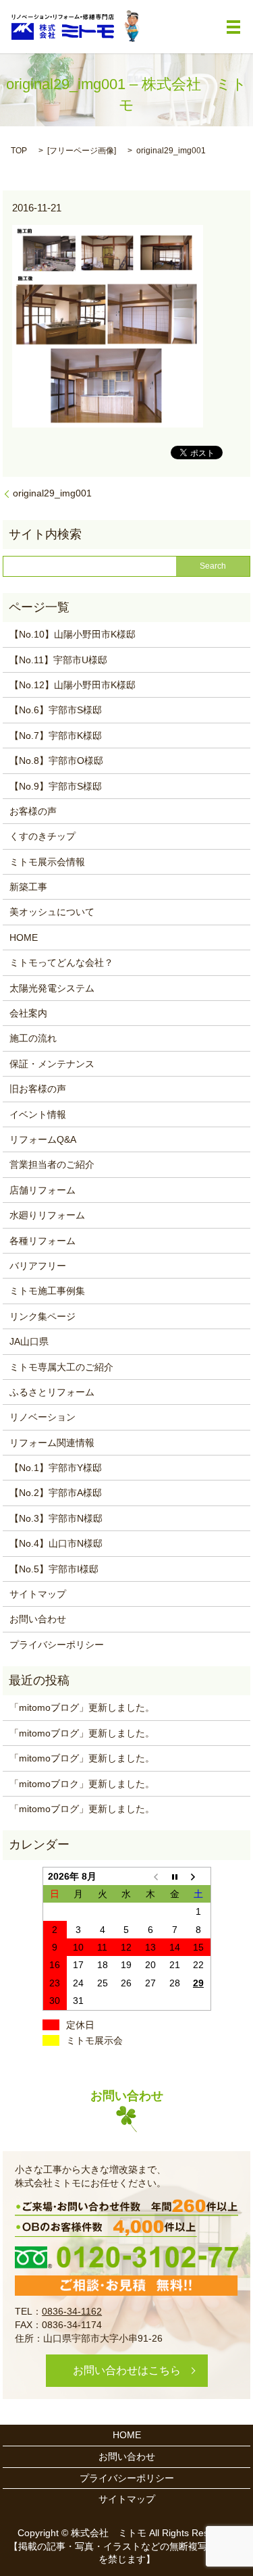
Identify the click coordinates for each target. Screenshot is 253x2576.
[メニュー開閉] (233, 27)
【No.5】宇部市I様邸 (54, 1569)
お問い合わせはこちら (127, 2370)
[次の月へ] (198, 1876)
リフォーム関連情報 (52, 1443)
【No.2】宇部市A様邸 (56, 1493)
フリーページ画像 (82, 151)
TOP (19, 151)
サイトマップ (38, 1594)
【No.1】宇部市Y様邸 (56, 1468)
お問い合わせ (38, 1619)
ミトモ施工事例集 (47, 1291)
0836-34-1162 (72, 2311)
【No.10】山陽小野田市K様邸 (73, 634)
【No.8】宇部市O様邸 (56, 761)
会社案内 (28, 1013)
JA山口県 (29, 1341)
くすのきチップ (43, 836)
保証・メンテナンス (52, 1064)
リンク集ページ (43, 1316)
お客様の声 (33, 811)
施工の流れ (33, 1038)
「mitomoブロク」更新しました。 (82, 1784)
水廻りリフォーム (47, 1215)
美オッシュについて (52, 912)
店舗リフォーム (43, 1190)
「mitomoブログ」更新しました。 (82, 1707)
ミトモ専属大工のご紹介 (61, 1367)
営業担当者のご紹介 (52, 1164)
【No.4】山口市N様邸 (56, 1543)
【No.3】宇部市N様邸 (56, 1518)
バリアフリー (38, 1266)
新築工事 (28, 887)
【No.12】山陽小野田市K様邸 (73, 685)
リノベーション (43, 1417)
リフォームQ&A (43, 1139)
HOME (24, 937)
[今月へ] (175, 1876)
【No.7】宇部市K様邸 (56, 736)
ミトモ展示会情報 (47, 862)
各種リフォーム (43, 1241)
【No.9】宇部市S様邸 (56, 786)
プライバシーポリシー (57, 1645)
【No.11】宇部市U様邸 (58, 660)
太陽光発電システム (52, 988)
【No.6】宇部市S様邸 (56, 710)
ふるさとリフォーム (52, 1392)
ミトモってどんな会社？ (61, 962)
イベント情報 (38, 1114)
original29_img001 (52, 493)
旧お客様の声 (38, 1089)
